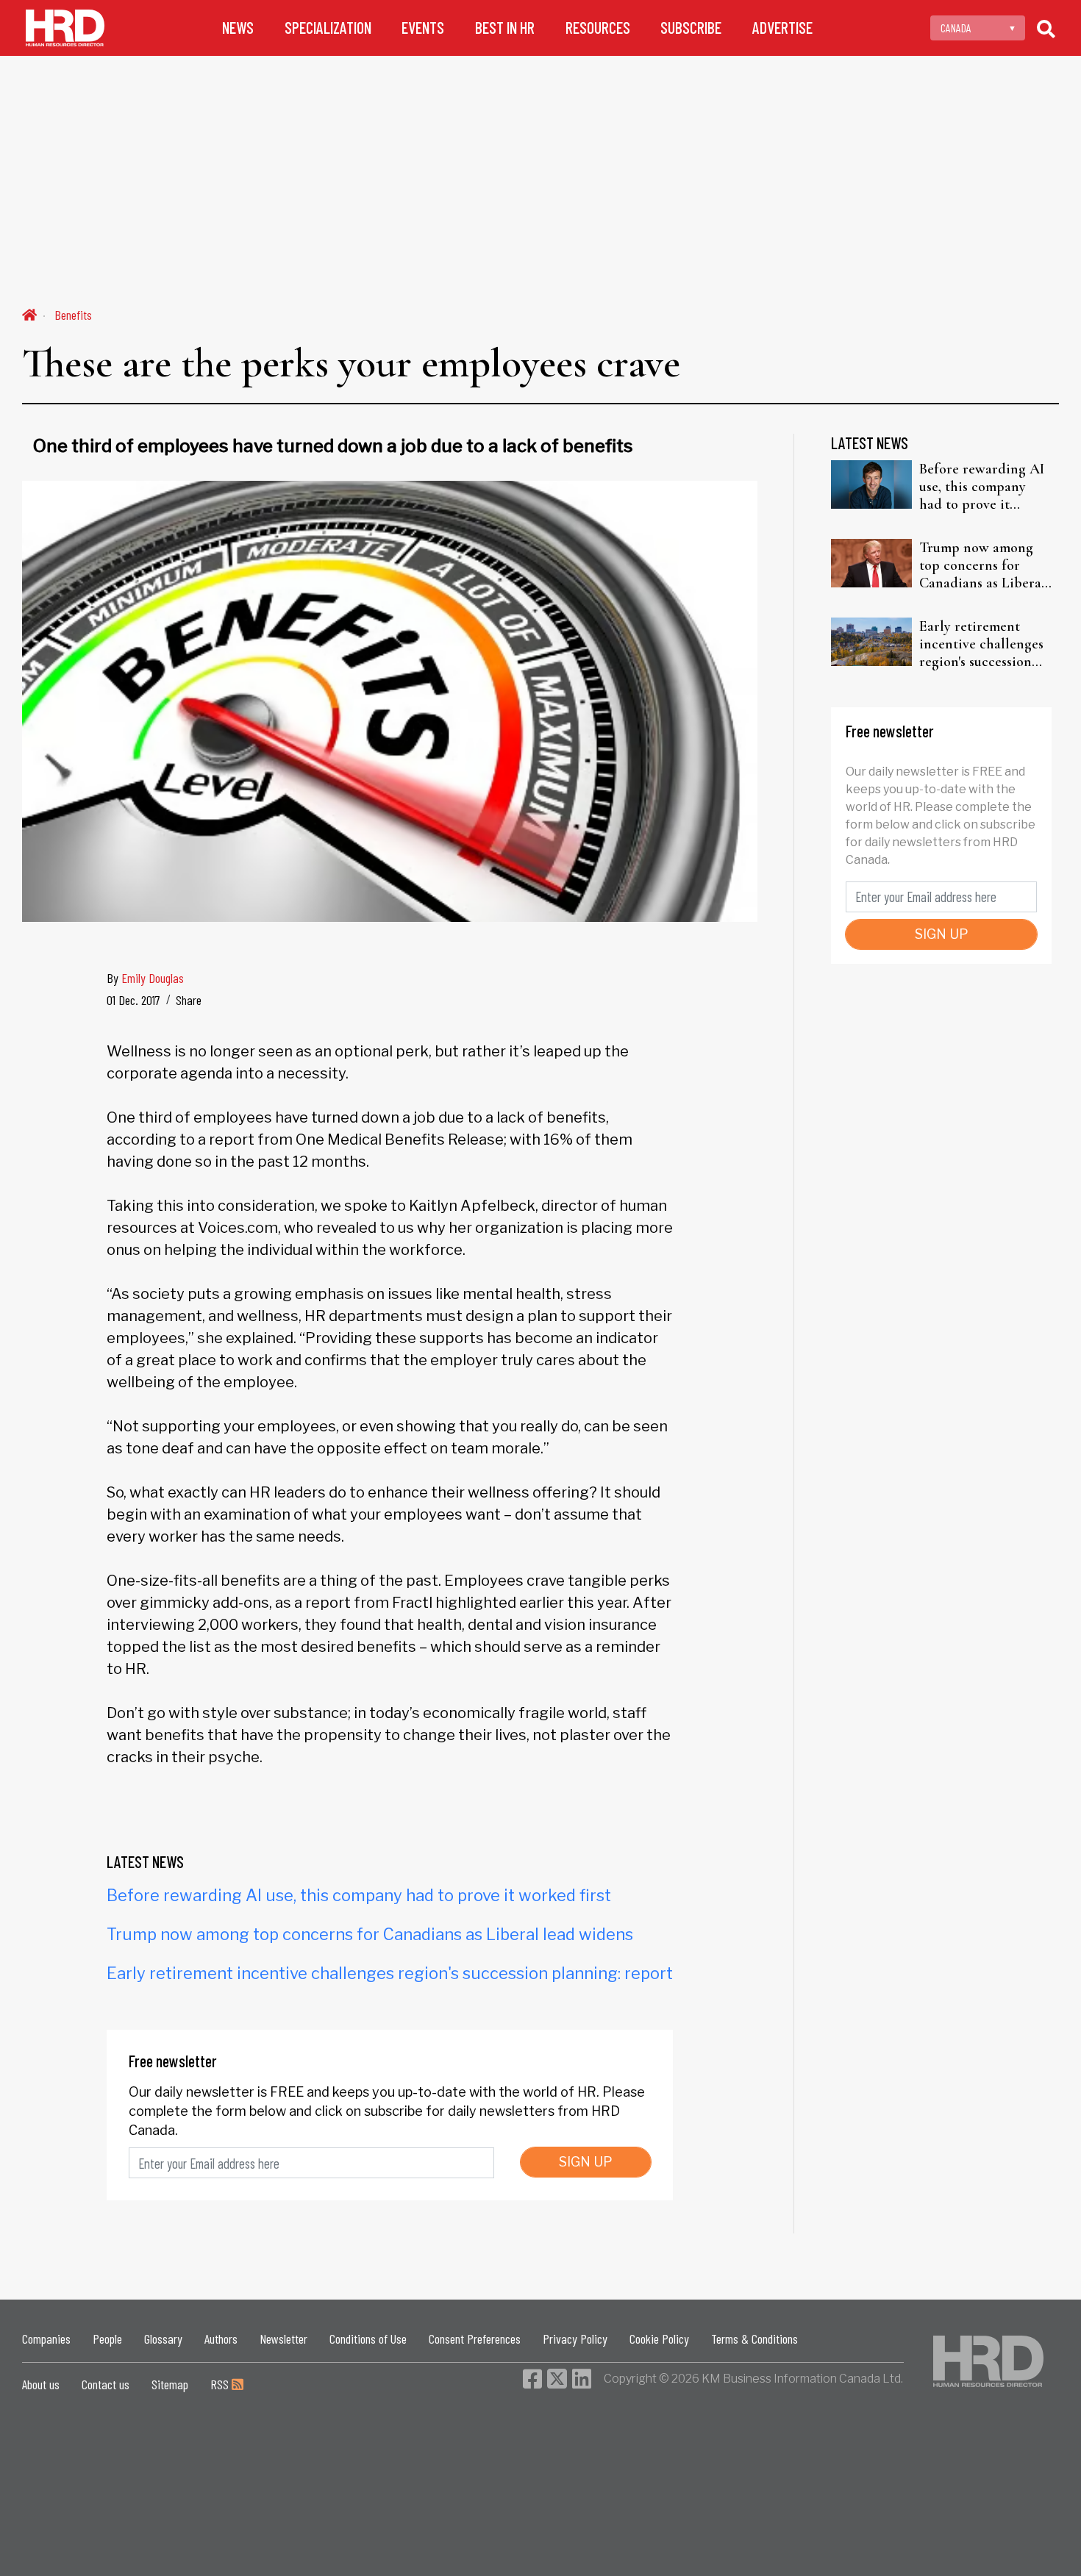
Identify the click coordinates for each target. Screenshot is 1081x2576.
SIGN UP (586, 2162)
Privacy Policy (575, 2339)
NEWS (238, 28)
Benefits (73, 315)
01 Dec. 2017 (133, 1000)
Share (189, 1000)
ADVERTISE (782, 28)
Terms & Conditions (754, 2339)
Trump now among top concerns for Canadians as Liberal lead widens (370, 1934)
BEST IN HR (505, 28)
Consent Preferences (475, 2339)
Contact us (106, 2384)
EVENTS (423, 28)
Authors (221, 2339)
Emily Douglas (153, 978)
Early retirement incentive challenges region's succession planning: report (390, 1973)
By (145, 978)
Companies (46, 2339)
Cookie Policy (659, 2339)
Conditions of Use (368, 2339)
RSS (221, 2384)
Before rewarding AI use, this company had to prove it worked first (359, 1895)
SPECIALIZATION (328, 28)
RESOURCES (598, 28)
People (107, 2339)
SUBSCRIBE (691, 28)
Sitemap (170, 2384)
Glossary (163, 2339)
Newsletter (283, 2339)
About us (41, 2384)
